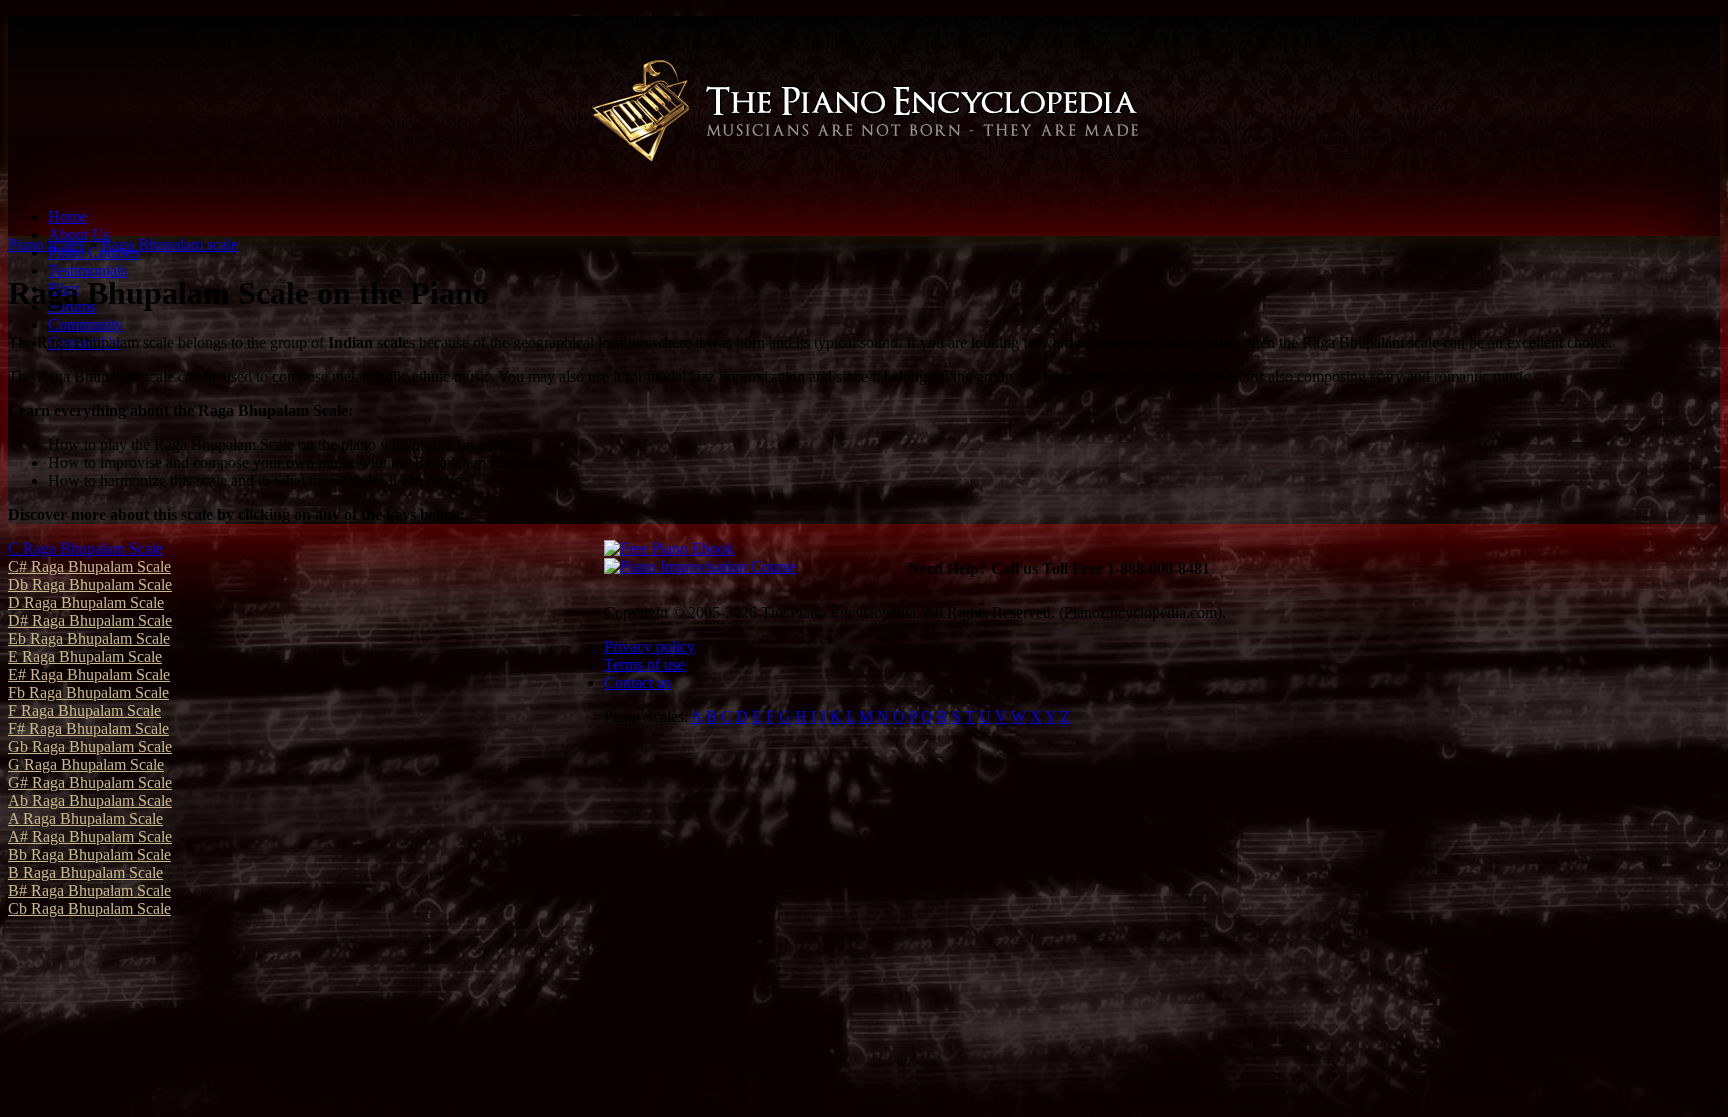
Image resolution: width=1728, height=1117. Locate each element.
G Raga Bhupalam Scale (86, 764)
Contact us (637, 682)
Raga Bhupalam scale (169, 244)
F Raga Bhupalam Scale (84, 710)
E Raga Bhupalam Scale (85, 656)
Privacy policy (649, 646)
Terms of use (644, 664)
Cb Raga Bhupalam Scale (89, 908)
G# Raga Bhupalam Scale (90, 782)
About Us (79, 234)
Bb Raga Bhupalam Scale (89, 854)
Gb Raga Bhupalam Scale (90, 746)
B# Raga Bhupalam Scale (89, 890)
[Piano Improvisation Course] (700, 566)
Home (67, 216)
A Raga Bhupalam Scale (85, 818)
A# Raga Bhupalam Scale (90, 836)
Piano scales (46, 244)
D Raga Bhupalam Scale (86, 602)
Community (85, 324)
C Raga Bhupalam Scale (85, 548)
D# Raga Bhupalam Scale (90, 620)
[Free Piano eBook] (669, 548)
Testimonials (87, 270)
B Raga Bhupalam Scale (85, 872)
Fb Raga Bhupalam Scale (88, 692)
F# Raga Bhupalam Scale (88, 728)
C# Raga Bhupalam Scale (89, 566)
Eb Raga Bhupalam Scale (89, 638)
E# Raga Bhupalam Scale (89, 674)
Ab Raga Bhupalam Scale (90, 800)
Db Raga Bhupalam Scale (90, 584)
